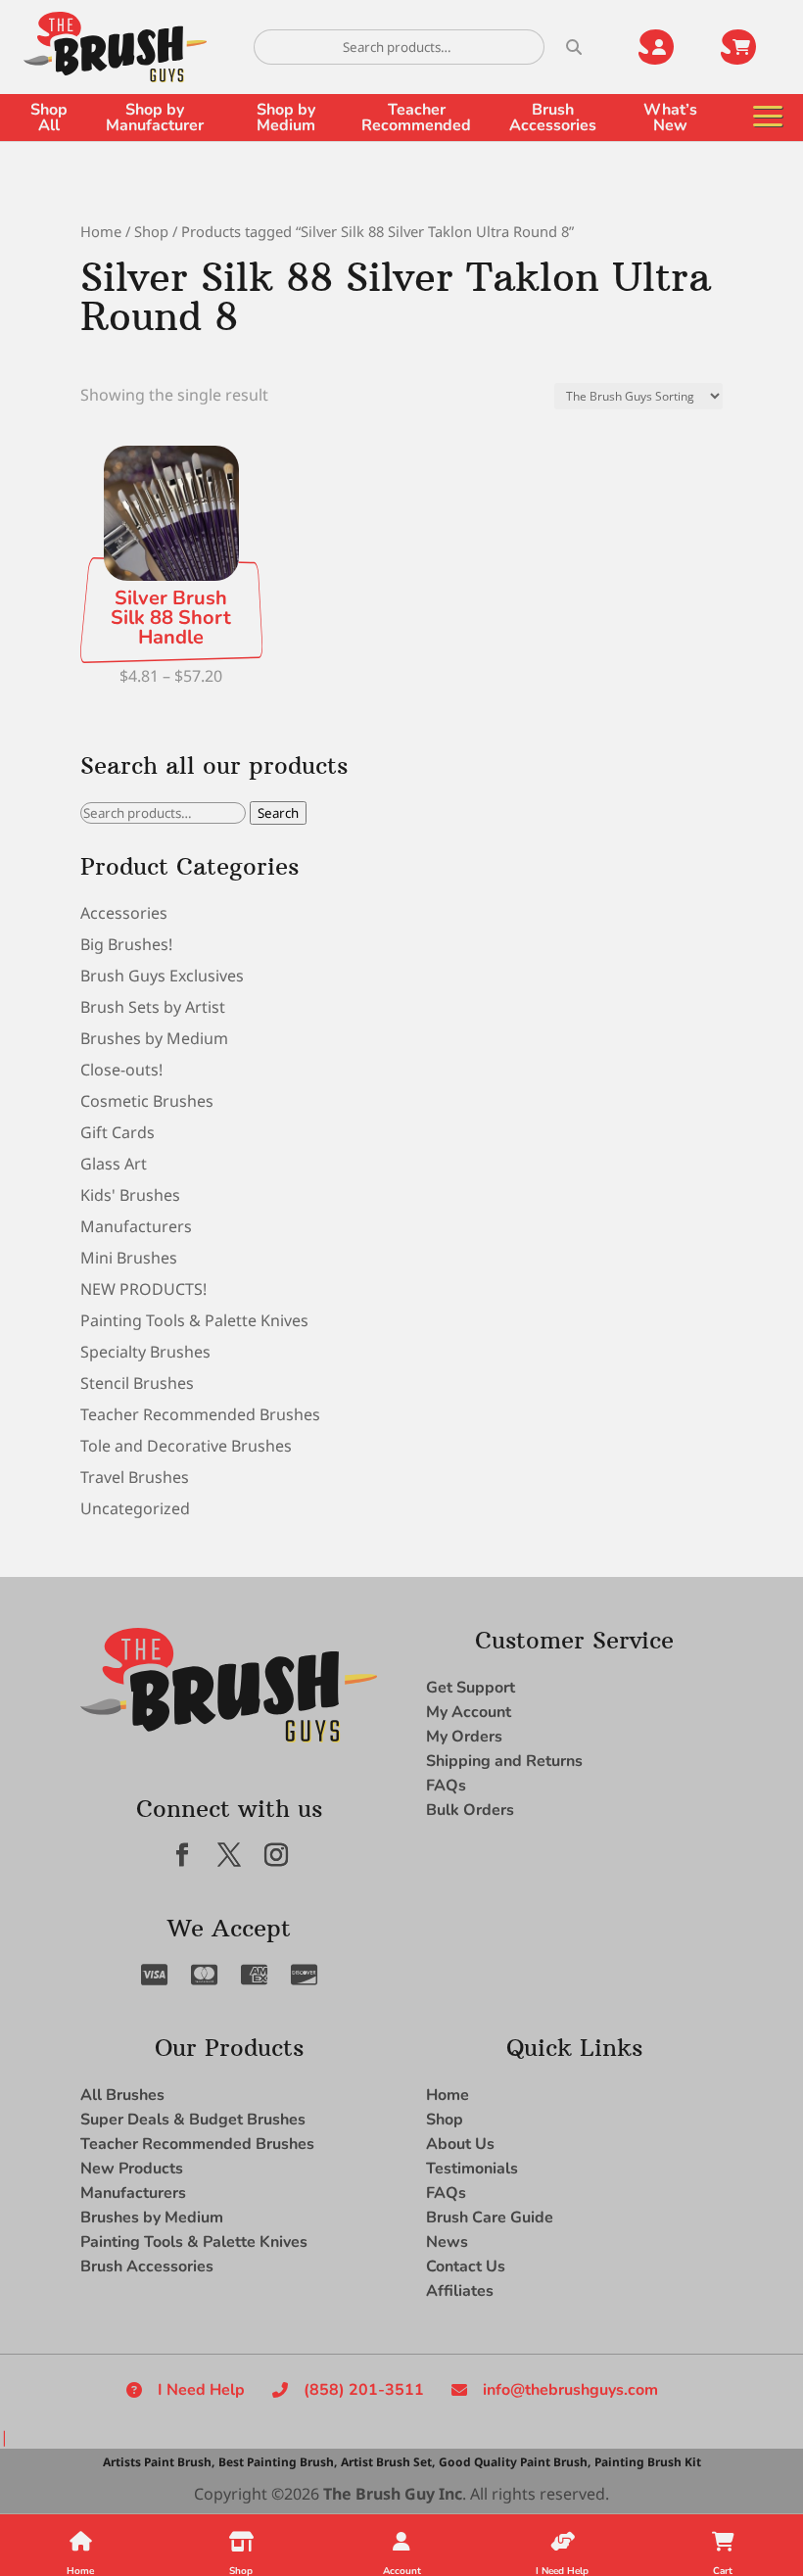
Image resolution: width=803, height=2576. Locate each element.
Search (278, 813)
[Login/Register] (668, 47)
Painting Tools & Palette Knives (194, 1320)
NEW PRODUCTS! (143, 1289)
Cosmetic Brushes (147, 1101)
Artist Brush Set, (388, 2462)
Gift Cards (118, 1132)
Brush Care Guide (490, 2218)
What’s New (670, 118)
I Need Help (201, 2390)
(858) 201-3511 (364, 2390)
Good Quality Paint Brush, (515, 2462)
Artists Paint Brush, (159, 2462)
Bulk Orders (470, 1810)
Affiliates (460, 2291)
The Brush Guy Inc (393, 2494)
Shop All (49, 118)
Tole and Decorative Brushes (186, 1446)
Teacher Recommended (416, 118)
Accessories (124, 913)
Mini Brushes (129, 1258)
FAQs (446, 1786)
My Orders (464, 1737)
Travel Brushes (135, 1477)
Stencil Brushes (137, 1383)
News (447, 2242)
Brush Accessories (553, 118)
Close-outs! (121, 1070)
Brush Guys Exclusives (162, 976)
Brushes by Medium (154, 1038)
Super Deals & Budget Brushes (193, 2120)
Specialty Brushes (145, 1352)
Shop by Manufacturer (155, 118)
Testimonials (472, 2169)
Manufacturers (136, 1226)
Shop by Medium (286, 118)
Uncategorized (135, 1508)
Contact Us (466, 2266)
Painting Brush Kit (648, 2462)
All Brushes (122, 2095)
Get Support (471, 1688)
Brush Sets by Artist (153, 1007)
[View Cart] (750, 47)
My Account (469, 1712)
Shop (151, 231)
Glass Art (114, 1164)
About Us (460, 2144)
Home (101, 231)
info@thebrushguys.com (570, 2390)
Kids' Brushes (130, 1195)
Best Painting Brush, (278, 2462)
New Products (132, 2169)
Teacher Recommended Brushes (200, 1414)
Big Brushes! (126, 944)
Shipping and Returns (504, 1761)
